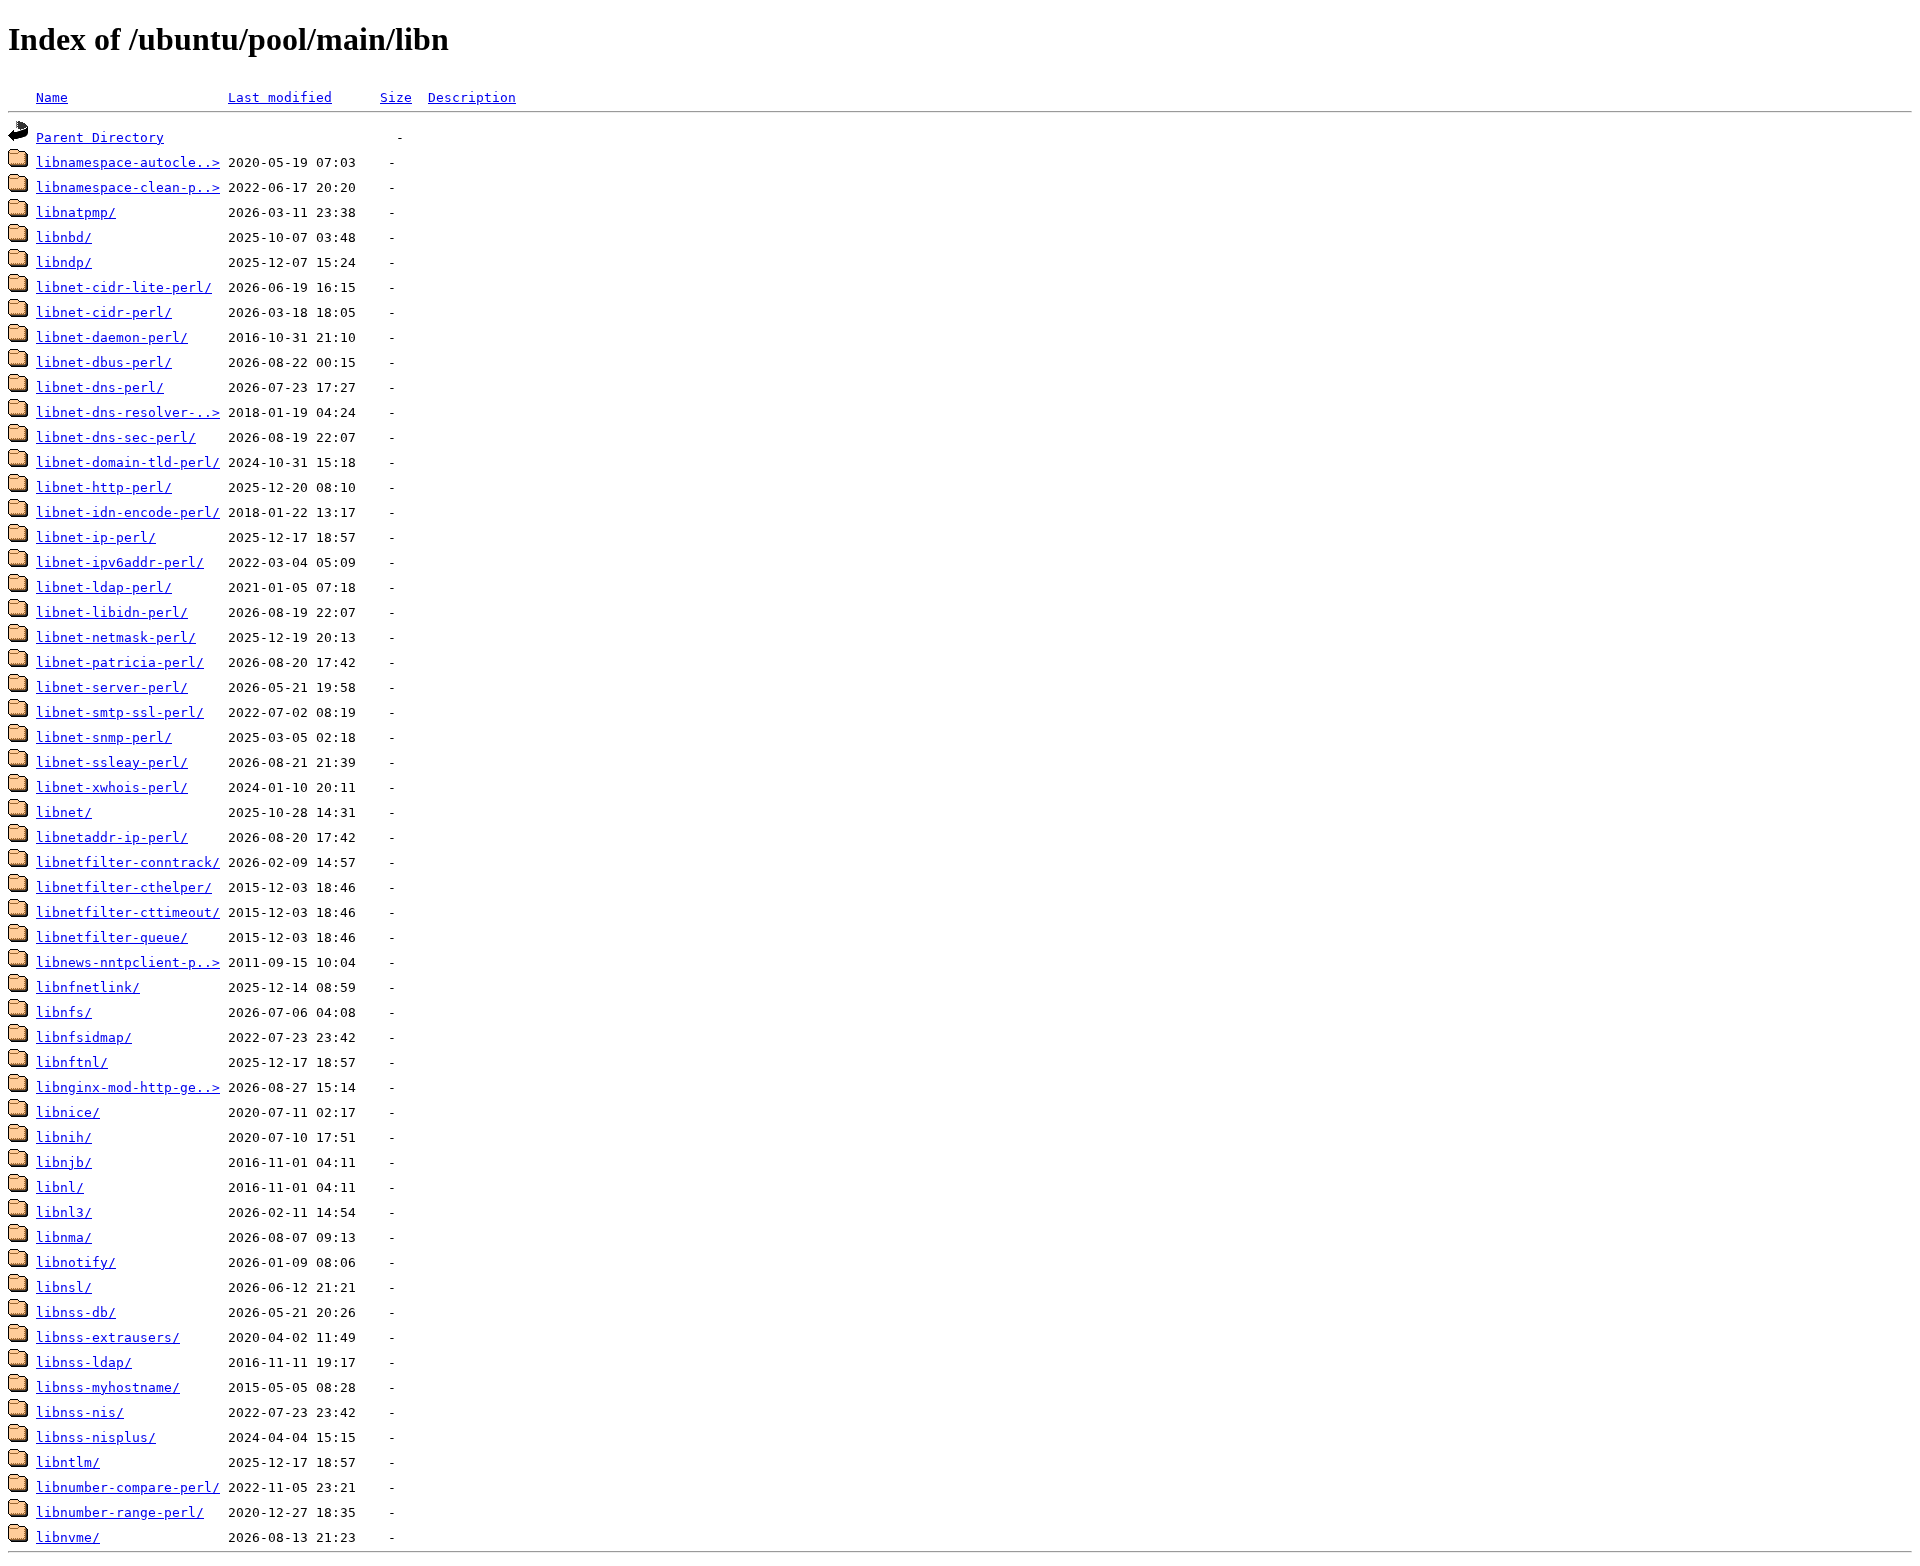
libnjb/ (64, 1162)
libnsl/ (64, 1287)
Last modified (280, 97)
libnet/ (64, 812)
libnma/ (64, 1237)
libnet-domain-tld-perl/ (128, 462)
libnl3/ (64, 1212)
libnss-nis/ (80, 1412)
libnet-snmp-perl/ (104, 737)
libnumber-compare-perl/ (128, 1487)
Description (472, 97)
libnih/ (64, 1137)
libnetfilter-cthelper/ (124, 887)
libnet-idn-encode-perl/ (128, 512)
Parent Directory (100, 137)
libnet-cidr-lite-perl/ (124, 287)
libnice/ (68, 1112)
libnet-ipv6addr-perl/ (120, 562)
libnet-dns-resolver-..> (128, 412)
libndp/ (64, 262)
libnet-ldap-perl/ (104, 587)
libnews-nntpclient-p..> (128, 962)
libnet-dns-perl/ (100, 387)
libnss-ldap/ (84, 1362)
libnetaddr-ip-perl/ (112, 837)
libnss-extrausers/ (108, 1337)
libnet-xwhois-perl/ (112, 787)
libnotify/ (76, 1262)
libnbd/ (64, 237)
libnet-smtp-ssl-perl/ (120, 712)
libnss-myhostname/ (108, 1387)
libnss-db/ (76, 1312)
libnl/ (60, 1187)
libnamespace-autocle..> (128, 162)
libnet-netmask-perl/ (116, 637)
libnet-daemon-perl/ (112, 337)
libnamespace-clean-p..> (128, 187)
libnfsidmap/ (84, 1037)
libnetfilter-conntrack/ (128, 862)
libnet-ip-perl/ (96, 537)
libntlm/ (68, 1462)
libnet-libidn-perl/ (112, 612)
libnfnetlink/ (88, 987)
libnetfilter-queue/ (112, 937)
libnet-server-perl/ (112, 687)
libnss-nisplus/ (96, 1437)
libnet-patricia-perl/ (120, 662)
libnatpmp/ (76, 212)
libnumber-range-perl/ (120, 1512)
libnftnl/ (72, 1062)
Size (396, 97)
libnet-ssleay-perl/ (112, 762)
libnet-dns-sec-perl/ (116, 437)
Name (52, 97)
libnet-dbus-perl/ (104, 362)
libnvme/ (68, 1537)
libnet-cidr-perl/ (104, 312)
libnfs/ (64, 1012)
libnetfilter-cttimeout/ (128, 912)
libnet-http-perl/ (104, 487)
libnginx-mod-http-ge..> (128, 1087)
